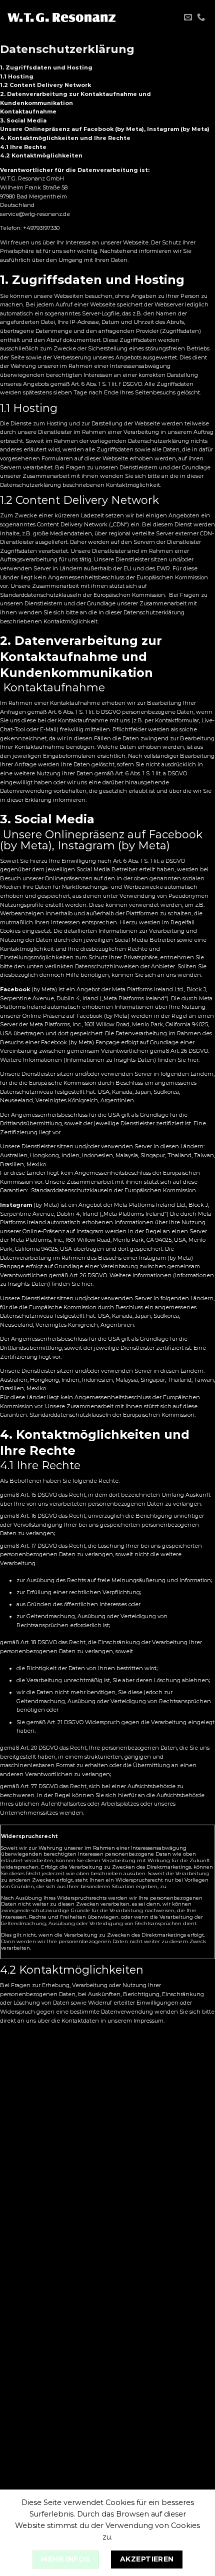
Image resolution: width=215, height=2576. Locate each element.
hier (193, 1060)
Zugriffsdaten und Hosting (49, 67)
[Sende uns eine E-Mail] (188, 17)
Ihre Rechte (28, 147)
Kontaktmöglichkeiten (47, 155)
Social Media (26, 120)
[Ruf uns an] (201, 17)
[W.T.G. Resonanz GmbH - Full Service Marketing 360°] (61, 18)
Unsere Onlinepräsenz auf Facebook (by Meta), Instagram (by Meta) (105, 129)
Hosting (21, 76)
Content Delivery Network (50, 85)
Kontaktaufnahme (28, 111)
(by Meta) (28, 989)
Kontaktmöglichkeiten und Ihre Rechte (69, 138)
